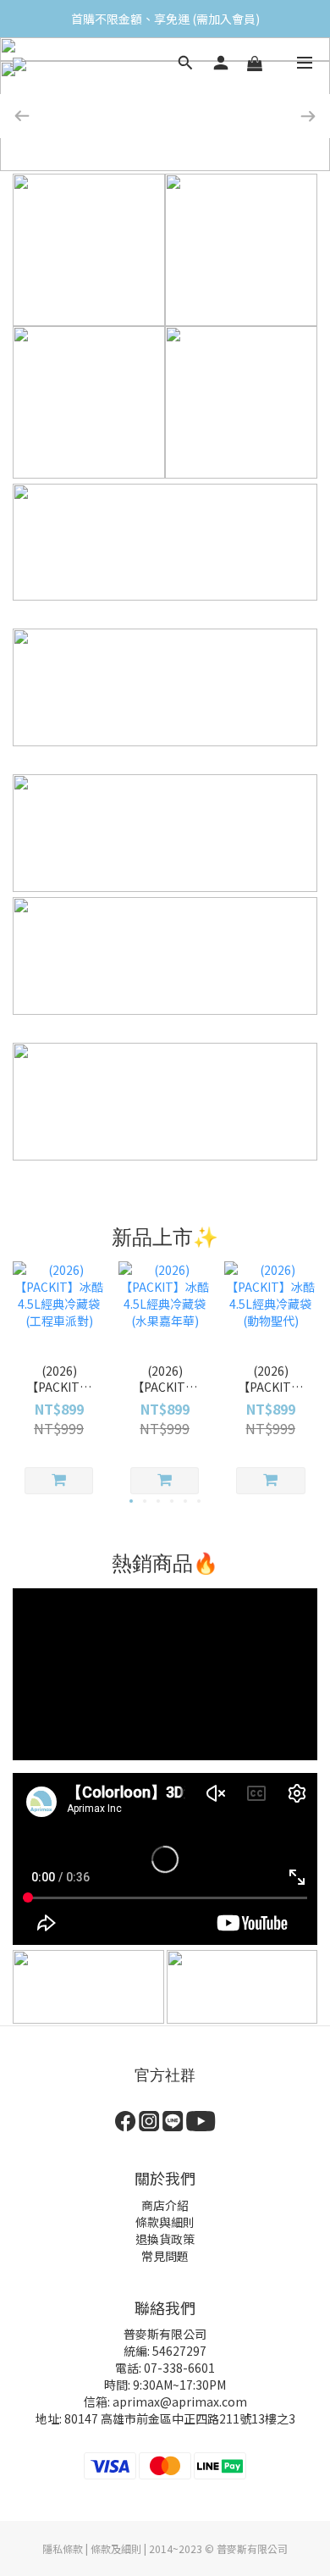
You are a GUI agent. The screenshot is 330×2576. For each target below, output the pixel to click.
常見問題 (165, 2256)
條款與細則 (165, 2222)
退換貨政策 (165, 2239)
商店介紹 (165, 2205)
